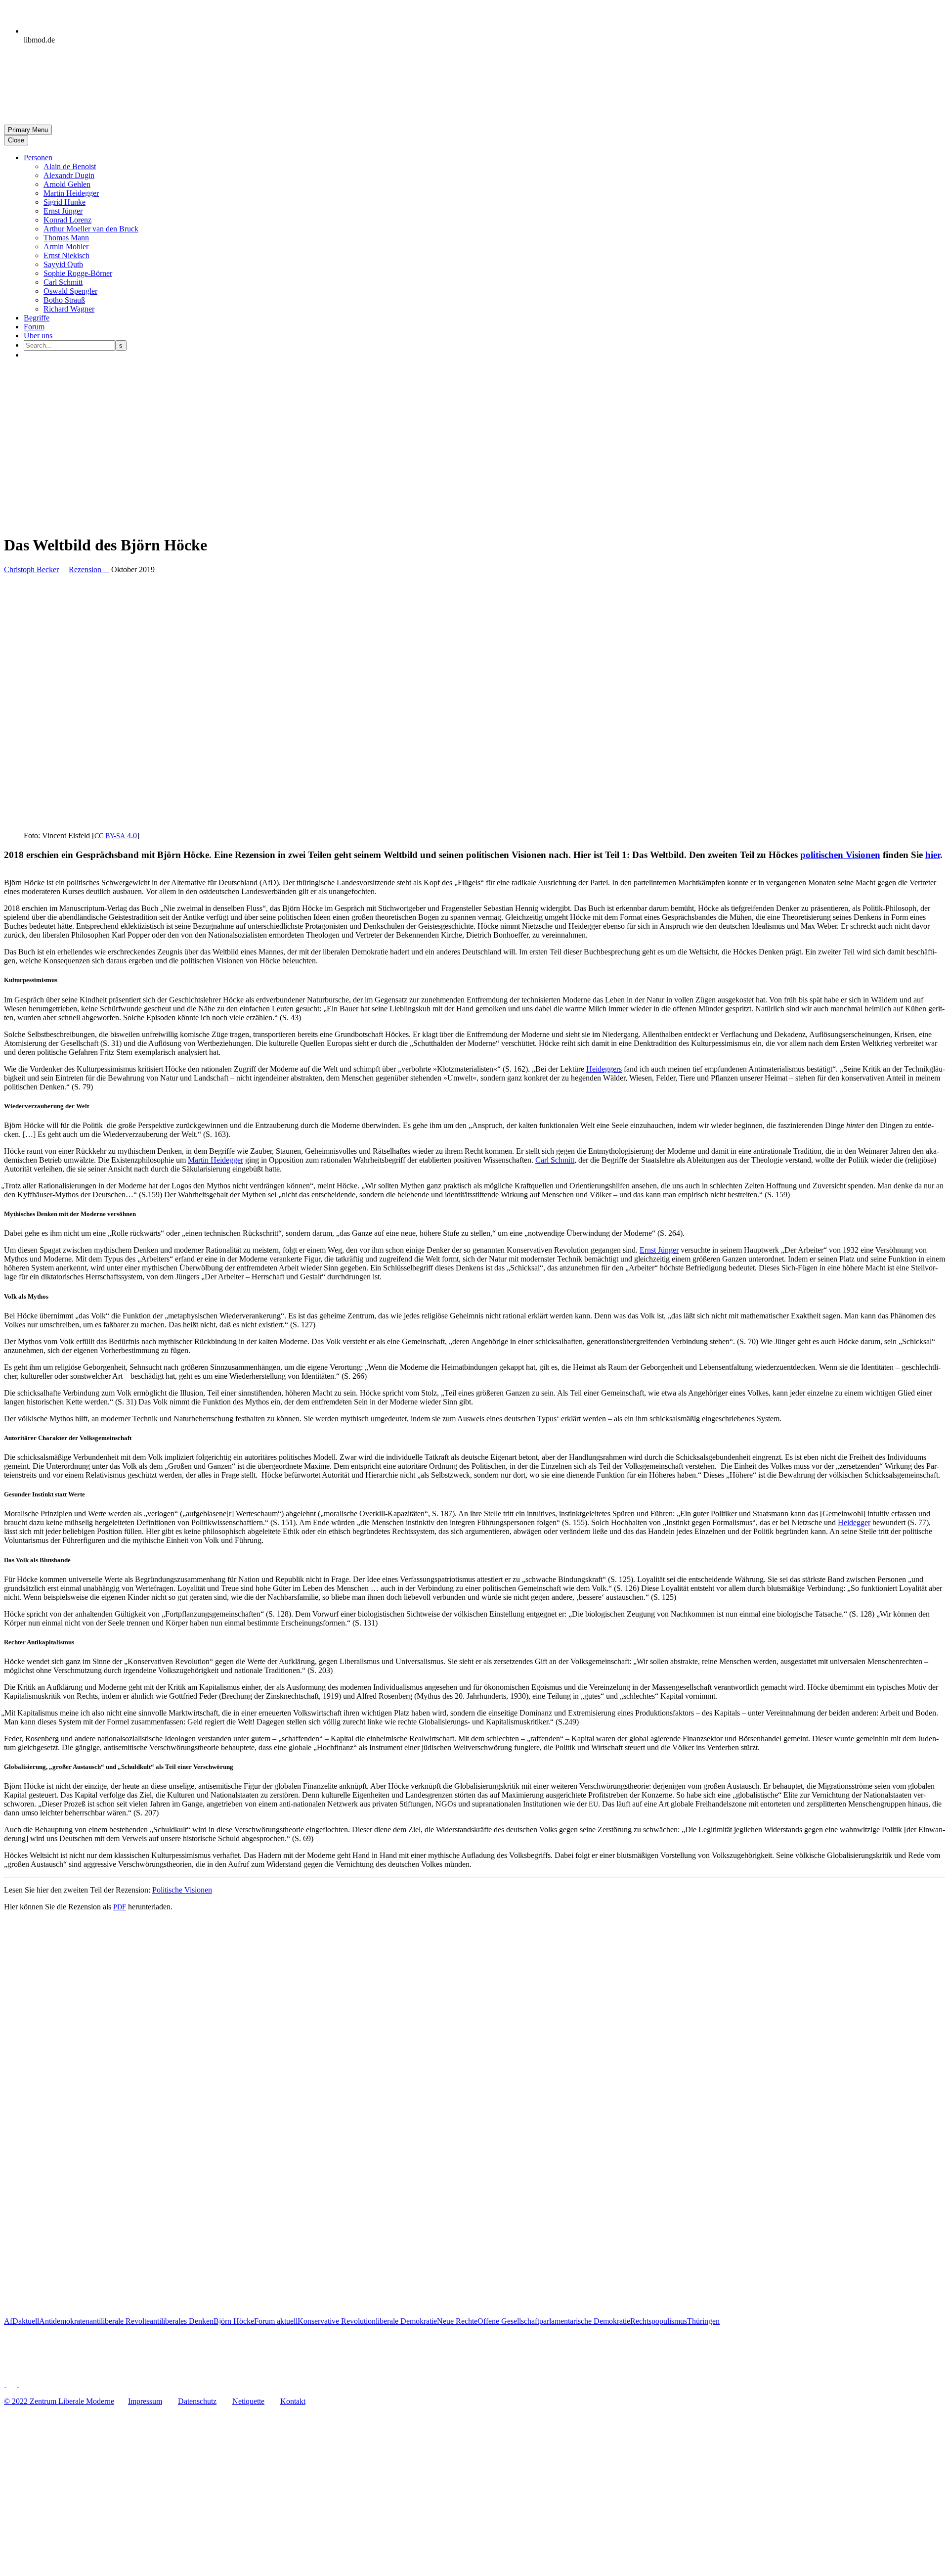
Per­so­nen (38, 158)
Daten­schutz (197, 2401)
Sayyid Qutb (63, 264)
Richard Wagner (69, 309)
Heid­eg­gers (604, 1069)
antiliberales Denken (182, 2321)
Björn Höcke (234, 2321)
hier (933, 855)
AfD (11, 2321)
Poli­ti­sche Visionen (182, 1890)
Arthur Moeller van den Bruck (91, 229)
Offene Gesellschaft (508, 2321)
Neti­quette (248, 2401)
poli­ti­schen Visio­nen (840, 855)
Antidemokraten (64, 2321)
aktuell (29, 2321)
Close (16, 140)
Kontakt (293, 2401)
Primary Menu (28, 130)
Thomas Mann (66, 238)
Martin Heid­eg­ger (71, 193)
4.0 (121, 836)
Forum (34, 327)
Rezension (89, 569)
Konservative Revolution (337, 2321)
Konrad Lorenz (67, 220)
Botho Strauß (64, 300)
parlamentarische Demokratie (585, 2321)
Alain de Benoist (70, 166)
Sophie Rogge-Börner (78, 273)
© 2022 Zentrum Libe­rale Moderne (59, 2401)
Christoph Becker (31, 569)
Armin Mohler (66, 247)
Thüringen (703, 2321)
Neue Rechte (457, 2321)
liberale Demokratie (406, 2321)
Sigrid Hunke (65, 202)
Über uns (38, 336)
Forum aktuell (276, 2321)
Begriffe (37, 318)
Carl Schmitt (63, 282)
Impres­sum (145, 2401)
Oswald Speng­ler (70, 291)
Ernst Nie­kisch (66, 255)
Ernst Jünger (63, 211)
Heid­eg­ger (854, 1522)
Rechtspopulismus (659, 2321)
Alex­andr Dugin (69, 175)
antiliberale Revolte (120, 2321)
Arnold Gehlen (67, 184)
